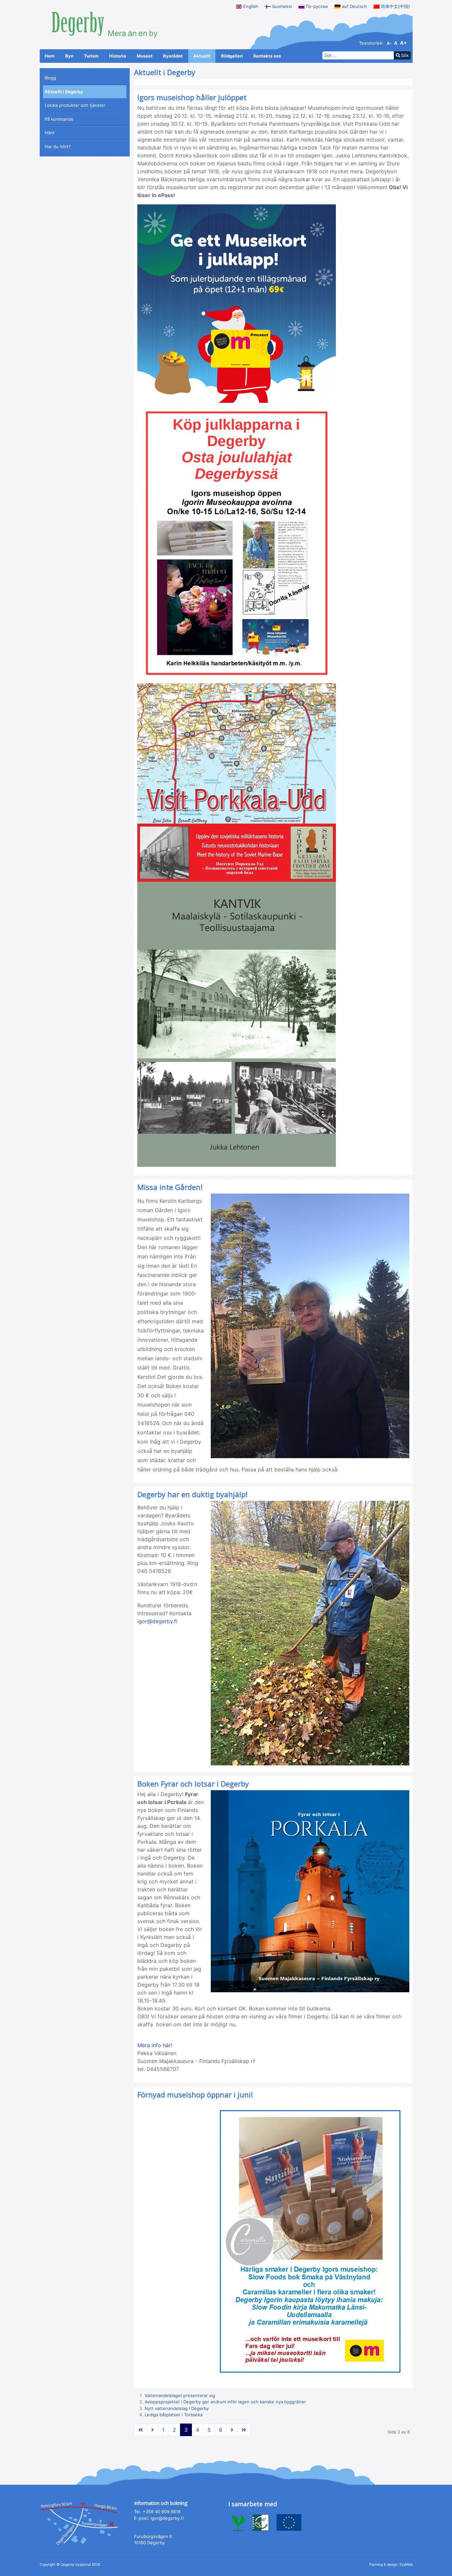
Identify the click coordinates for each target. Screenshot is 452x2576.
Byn (69, 56)
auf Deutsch (354, 6)
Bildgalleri (232, 56)
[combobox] (358, 56)
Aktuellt (202, 56)
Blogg (50, 78)
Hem (50, 56)
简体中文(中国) (395, 6)
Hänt (50, 133)
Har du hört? (58, 147)
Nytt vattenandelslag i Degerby (177, 2408)
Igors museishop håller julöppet (192, 97)
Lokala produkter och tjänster (75, 105)
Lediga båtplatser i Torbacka (174, 2415)
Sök (405, 55)
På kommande (59, 119)
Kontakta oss (267, 56)
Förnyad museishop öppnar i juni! (195, 2094)
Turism (91, 56)
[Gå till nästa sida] (153, 2430)
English (250, 6)
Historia (118, 56)
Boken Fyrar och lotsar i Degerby (193, 1784)
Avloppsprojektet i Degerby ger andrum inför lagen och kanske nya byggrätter (225, 2402)
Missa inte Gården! (170, 1187)
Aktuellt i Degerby (64, 92)
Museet (145, 56)
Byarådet (173, 56)
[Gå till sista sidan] (244, 2430)
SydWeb (406, 2565)
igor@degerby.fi (157, 1621)
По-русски (316, 6)
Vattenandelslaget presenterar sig (180, 2395)
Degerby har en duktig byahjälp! (192, 1494)
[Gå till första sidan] (141, 2430)
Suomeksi (281, 6)
